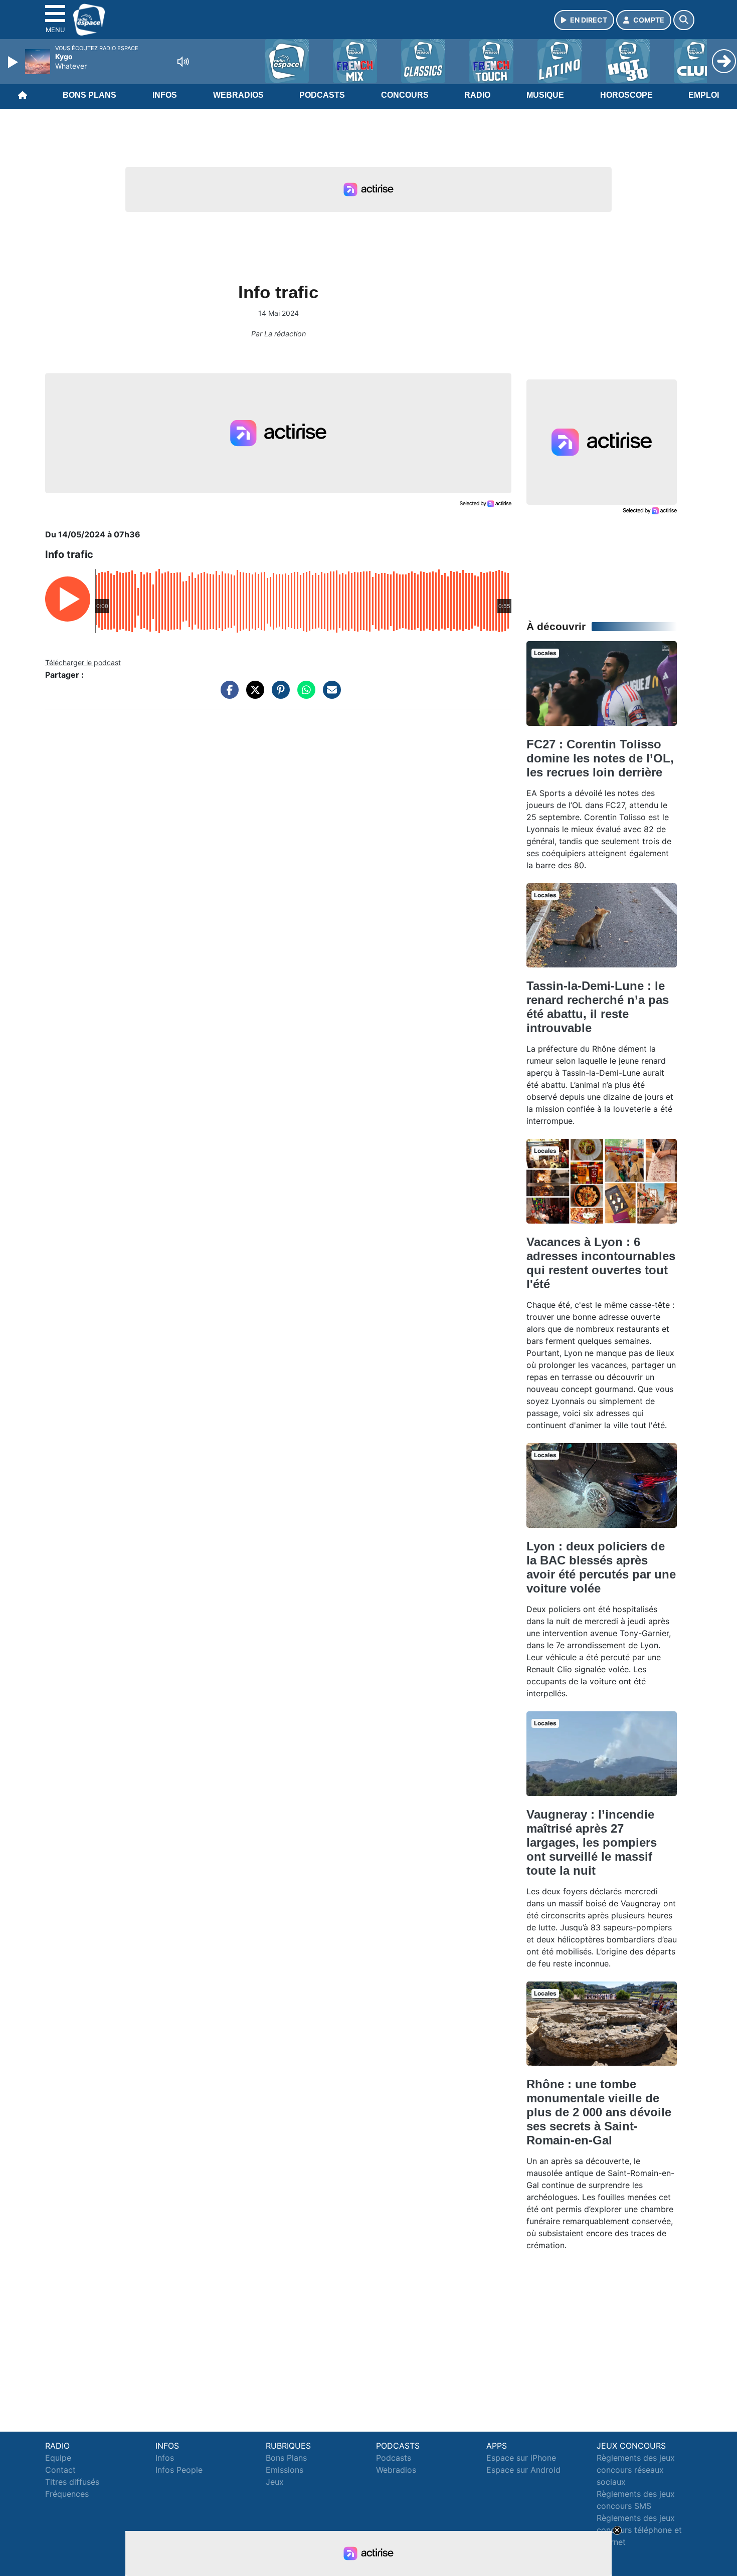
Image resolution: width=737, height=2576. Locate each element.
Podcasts (322, 95)
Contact (60, 2470)
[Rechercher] (684, 20)
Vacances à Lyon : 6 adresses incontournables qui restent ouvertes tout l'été (601, 1263)
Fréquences (67, 2494)
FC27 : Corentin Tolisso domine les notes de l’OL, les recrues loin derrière (600, 758)
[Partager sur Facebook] (227, 695)
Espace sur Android (523, 2470)
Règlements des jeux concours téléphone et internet (639, 2530)
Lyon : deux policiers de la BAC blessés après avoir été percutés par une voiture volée (601, 1567)
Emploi (704, 95)
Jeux (275, 2482)
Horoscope (626, 95)
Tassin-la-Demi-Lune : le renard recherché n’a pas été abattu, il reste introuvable (598, 1007)
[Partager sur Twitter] (253, 695)
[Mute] (183, 62)
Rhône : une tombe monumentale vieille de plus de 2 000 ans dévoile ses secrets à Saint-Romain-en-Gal (599, 2112)
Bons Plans (89, 95)
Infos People (179, 2470)
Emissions (285, 2470)
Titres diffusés (72, 2482)
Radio (477, 95)
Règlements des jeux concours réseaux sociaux (636, 2470)
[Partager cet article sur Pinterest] (278, 695)
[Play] (14, 62)
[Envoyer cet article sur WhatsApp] (304, 695)
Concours (405, 95)
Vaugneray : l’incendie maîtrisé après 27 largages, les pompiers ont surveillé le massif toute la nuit (592, 1842)
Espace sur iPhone (521, 2458)
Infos (165, 95)
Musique (545, 95)
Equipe (58, 2458)
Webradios (238, 95)
